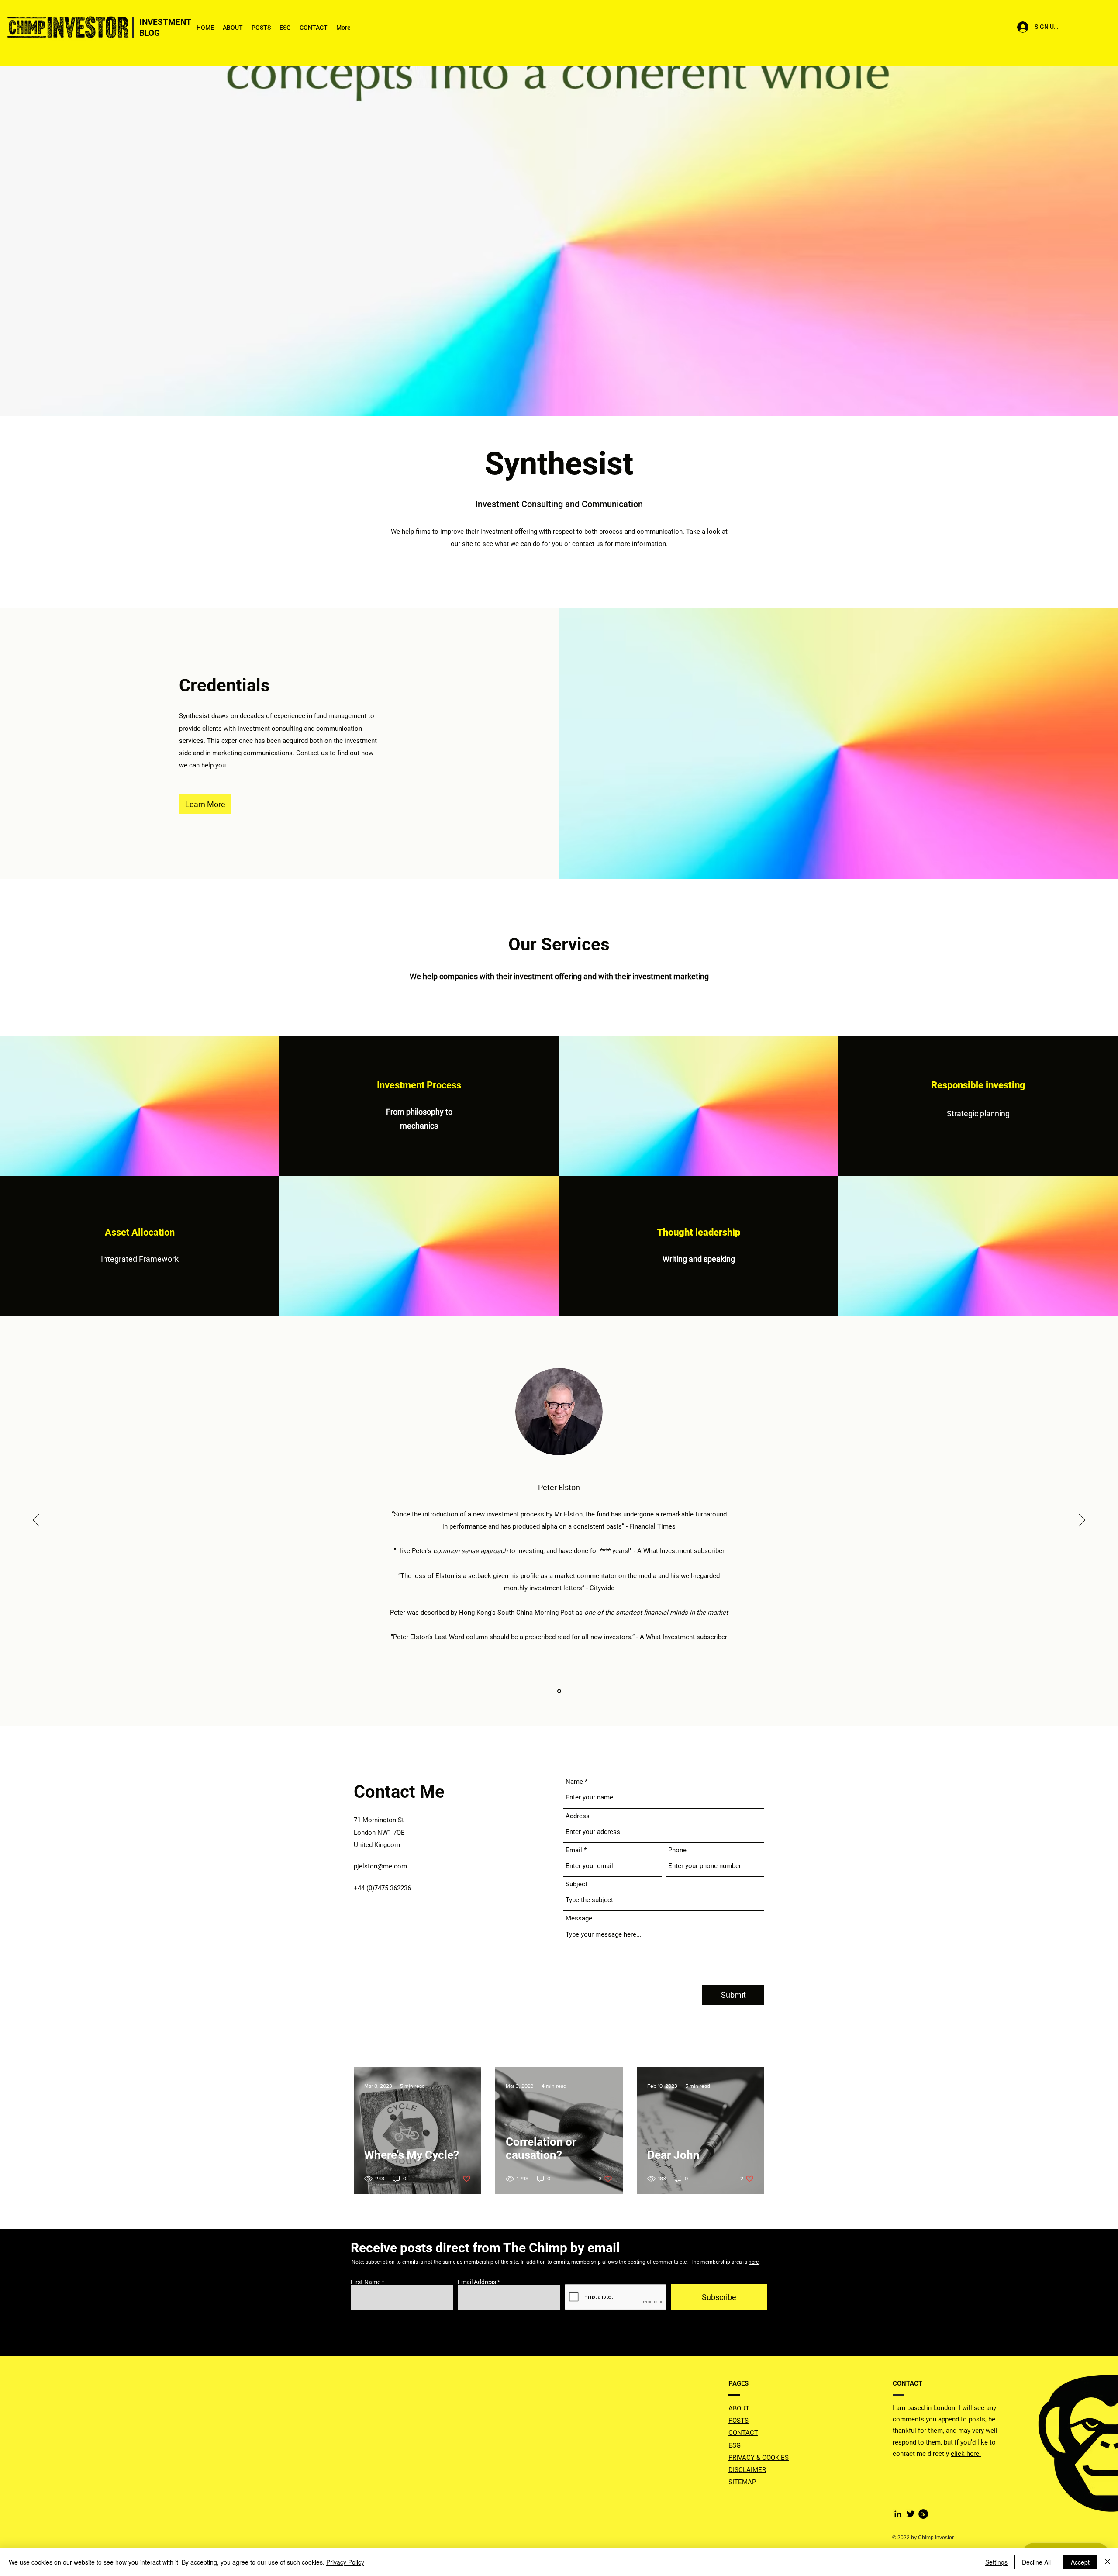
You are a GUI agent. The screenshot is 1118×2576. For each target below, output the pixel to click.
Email (574, 1850)
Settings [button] (996, 2562)
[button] (205, 804)
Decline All (1036, 2562)
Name (574, 1782)
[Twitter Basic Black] (911, 2514)
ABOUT (739, 2408)
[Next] (1082, 1521)
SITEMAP (742, 2482)
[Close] (1108, 2562)
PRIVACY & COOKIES (759, 2458)
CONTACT (743, 2433)
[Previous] (36, 1521)
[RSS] (923, 2514)
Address (578, 1816)
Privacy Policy (345, 2562)
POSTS (738, 2421)
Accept (1080, 2562)
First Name (366, 2282)
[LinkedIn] (898, 2514)
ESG (735, 2445)
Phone (677, 1850)
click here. (966, 2454)
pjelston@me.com (380, 1866)
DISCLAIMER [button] (747, 2470)
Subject (576, 1884)
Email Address (477, 2282)
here (754, 2262)
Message (579, 1918)
